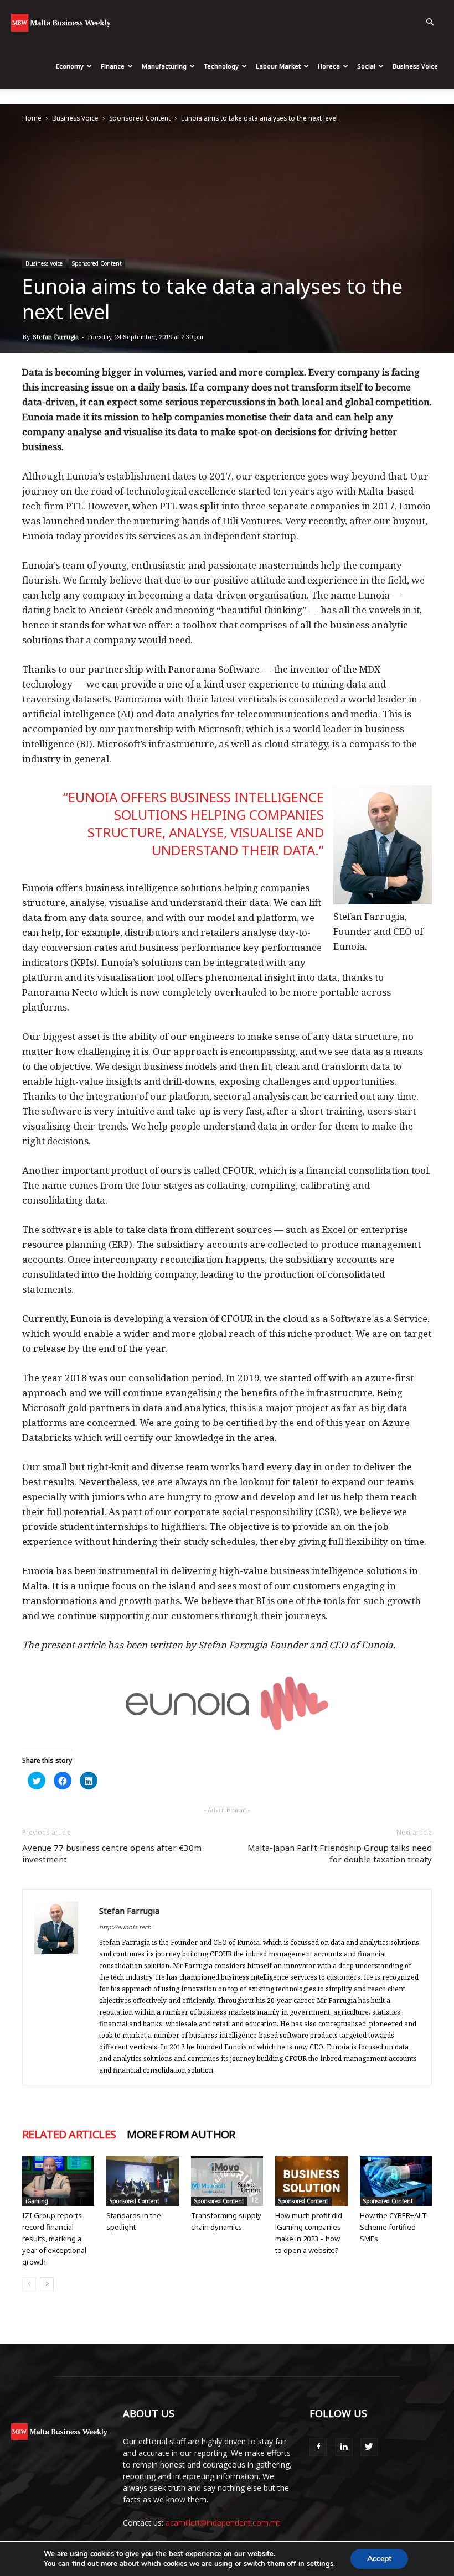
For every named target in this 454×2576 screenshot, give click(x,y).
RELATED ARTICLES (69, 2135)
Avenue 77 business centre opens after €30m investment (112, 1853)
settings (320, 2564)
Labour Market (278, 66)
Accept (379, 2559)
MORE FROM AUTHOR (181, 2135)
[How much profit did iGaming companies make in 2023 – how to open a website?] (311, 2181)
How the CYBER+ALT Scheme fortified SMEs (393, 2227)
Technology (221, 66)
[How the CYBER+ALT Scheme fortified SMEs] (396, 2181)
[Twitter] (369, 2447)
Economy (70, 66)
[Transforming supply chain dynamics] (227, 2181)
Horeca (329, 66)
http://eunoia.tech (125, 1927)
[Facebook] (318, 2447)
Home (32, 118)
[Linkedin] (344, 2447)
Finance (113, 66)
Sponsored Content (140, 118)
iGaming (37, 2201)
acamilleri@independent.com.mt (223, 2523)
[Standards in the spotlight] (142, 2181)
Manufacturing (164, 66)
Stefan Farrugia (56, 337)
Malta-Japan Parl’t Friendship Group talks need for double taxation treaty (340, 1853)
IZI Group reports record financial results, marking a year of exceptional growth (54, 2239)
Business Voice (415, 66)
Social (366, 66)
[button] (430, 22)
